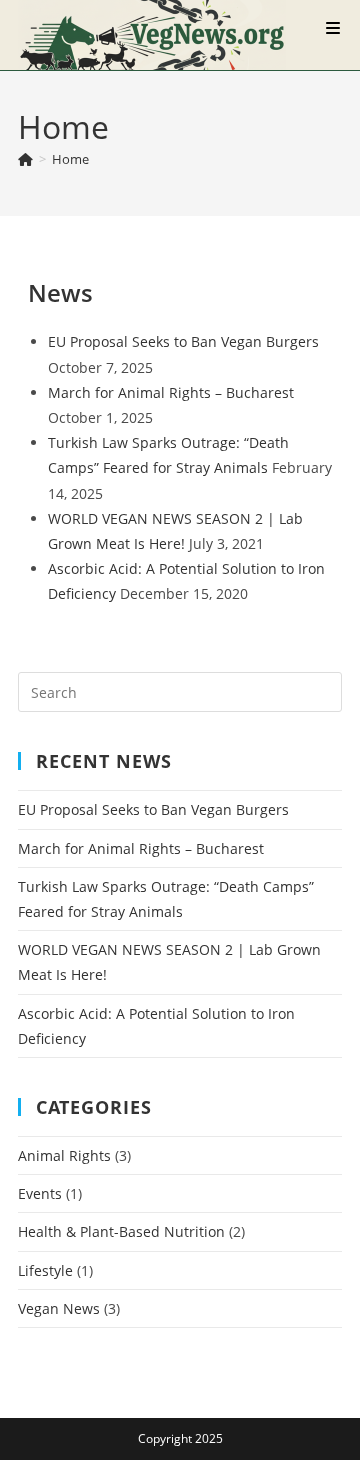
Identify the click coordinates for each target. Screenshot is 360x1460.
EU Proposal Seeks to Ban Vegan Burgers (183, 341)
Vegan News (59, 1308)
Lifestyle (45, 1270)
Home (70, 159)
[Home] (25, 159)
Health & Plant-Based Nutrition (121, 1231)
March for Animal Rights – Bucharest (171, 392)
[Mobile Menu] (334, 28)
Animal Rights (64, 1155)
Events (40, 1193)
